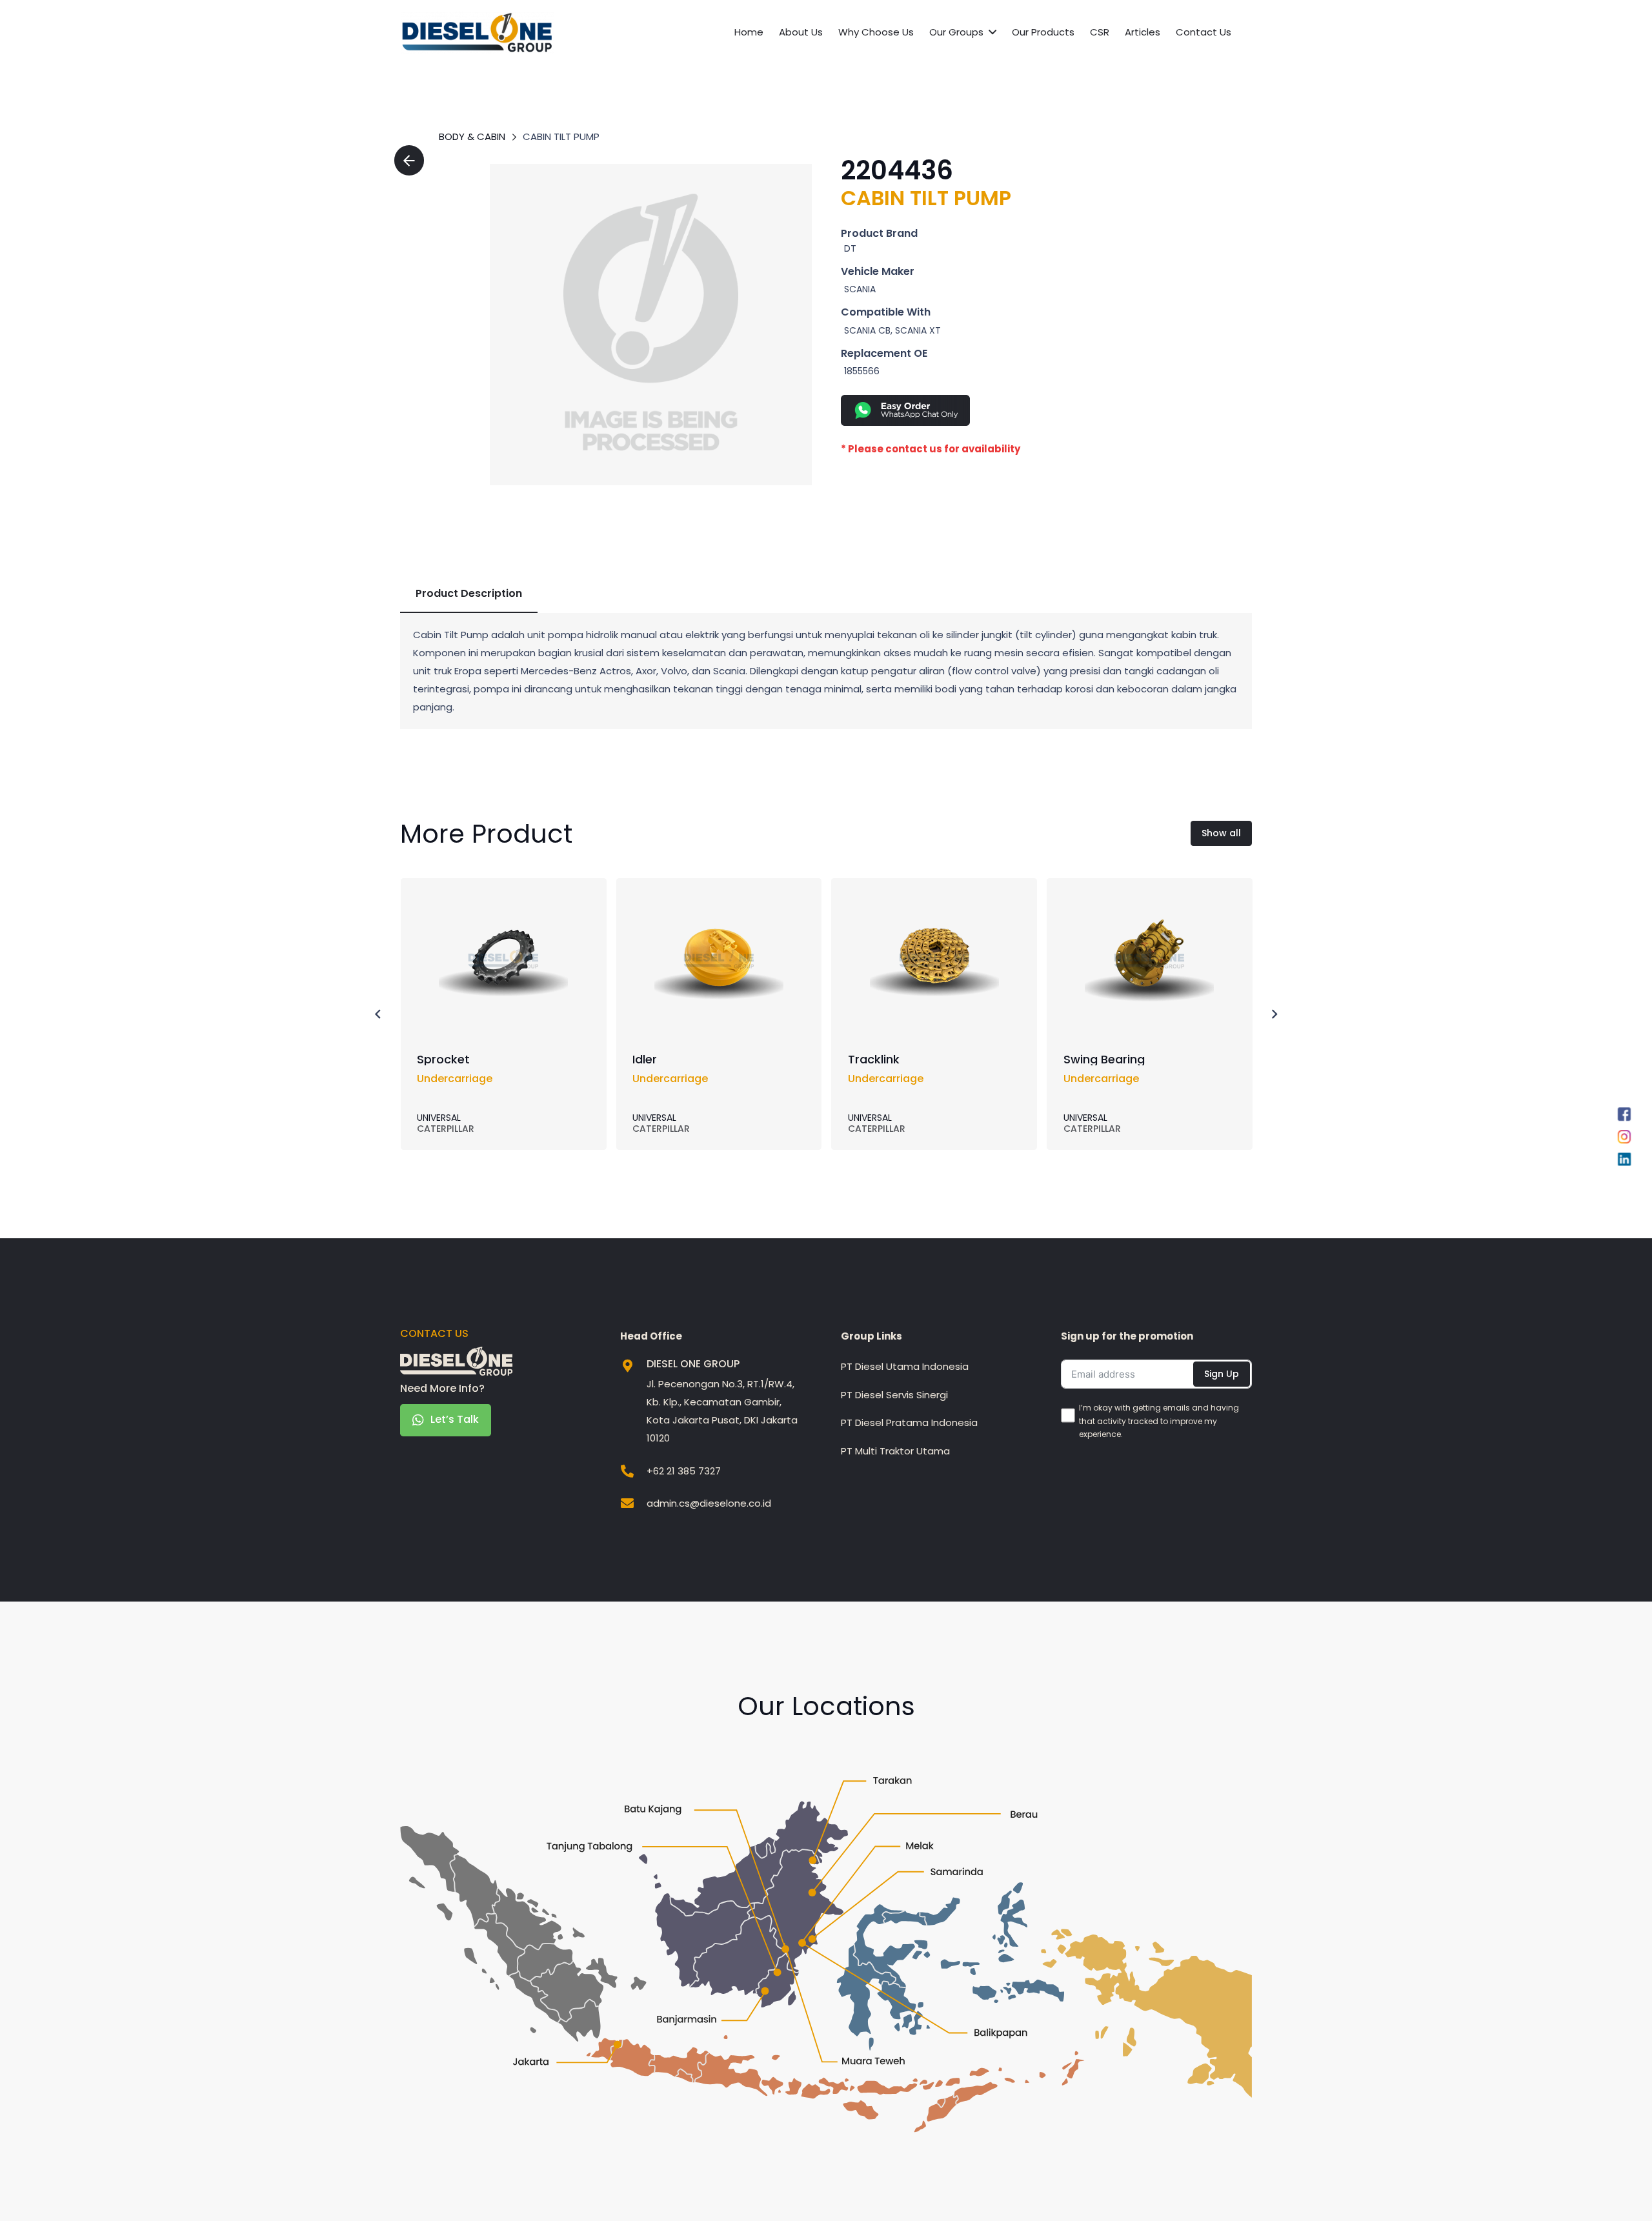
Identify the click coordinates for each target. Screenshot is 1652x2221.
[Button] (409, 160)
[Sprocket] (503, 903)
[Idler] (719, 903)
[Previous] (378, 1014)
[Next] (1274, 1014)
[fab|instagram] (1624, 1140)
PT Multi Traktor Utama (895, 1451)
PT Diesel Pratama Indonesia (909, 1422)
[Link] (651, 325)
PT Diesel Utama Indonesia (905, 1366)
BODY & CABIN (472, 136)
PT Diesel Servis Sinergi (894, 1395)
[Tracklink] (934, 903)
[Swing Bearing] (1149, 903)
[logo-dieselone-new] (477, 33)
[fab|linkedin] (1624, 1162)
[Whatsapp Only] (1027, 410)
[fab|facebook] (1624, 1117)
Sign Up (1222, 1374)
